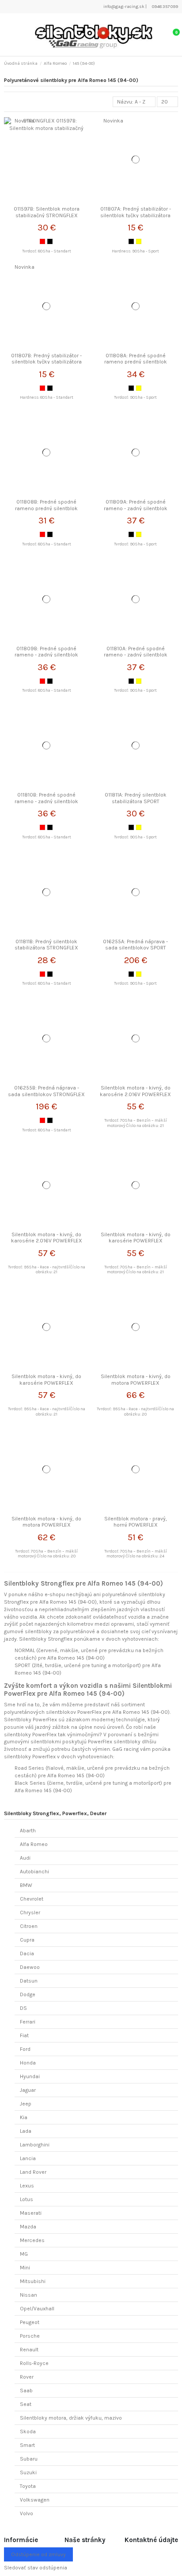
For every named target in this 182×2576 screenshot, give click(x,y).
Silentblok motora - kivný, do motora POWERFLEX (136, 1379)
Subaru (29, 2459)
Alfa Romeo (34, 1844)
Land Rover (33, 2172)
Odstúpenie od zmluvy (38, 2554)
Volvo (27, 2513)
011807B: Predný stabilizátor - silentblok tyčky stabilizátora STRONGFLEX (46, 362)
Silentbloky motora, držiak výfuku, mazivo (71, 2418)
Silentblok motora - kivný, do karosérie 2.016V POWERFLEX (135, 1091)
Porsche (30, 2336)
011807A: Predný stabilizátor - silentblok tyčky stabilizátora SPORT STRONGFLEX (136, 215)
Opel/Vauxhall (37, 2309)
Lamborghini (35, 2145)
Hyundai (30, 2076)
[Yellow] (139, 241)
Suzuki (28, 2472)
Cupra (27, 1940)
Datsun (29, 1981)
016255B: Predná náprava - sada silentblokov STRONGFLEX (46, 1091)
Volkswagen (35, 2500)
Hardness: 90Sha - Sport (135, 251)
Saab (26, 2391)
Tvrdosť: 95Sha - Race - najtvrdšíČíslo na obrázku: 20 (135, 1411)
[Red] (42, 241)
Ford (25, 2049)
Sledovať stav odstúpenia (36, 2568)
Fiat (24, 2035)
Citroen (29, 1926)
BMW (26, 1885)
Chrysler (30, 1913)
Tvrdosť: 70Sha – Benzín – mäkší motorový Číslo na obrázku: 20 (46, 1554)
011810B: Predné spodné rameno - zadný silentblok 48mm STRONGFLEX (46, 801)
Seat (26, 2404)
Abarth (28, 1831)
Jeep (26, 2104)
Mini (25, 2268)
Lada (26, 2131)
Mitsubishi (33, 2281)
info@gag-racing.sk (123, 7)
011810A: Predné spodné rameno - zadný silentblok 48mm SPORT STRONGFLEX (135, 655)
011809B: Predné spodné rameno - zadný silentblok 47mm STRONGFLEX (46, 655)
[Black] (50, 241)
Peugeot (30, 2322)
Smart (27, 2445)
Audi (25, 1858)
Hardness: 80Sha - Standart (47, 397)
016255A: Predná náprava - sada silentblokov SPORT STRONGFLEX (135, 948)
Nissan (28, 2295)
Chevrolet (32, 1899)
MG (24, 2254)
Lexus (27, 2186)
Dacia (27, 1953)
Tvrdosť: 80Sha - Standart (47, 251)
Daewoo (30, 1967)
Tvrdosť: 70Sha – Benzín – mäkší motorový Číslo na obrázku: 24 (136, 1554)
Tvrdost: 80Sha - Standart (47, 1130)
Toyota (28, 2486)
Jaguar (28, 2090)
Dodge (28, 1994)
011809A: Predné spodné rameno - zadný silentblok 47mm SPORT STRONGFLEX (135, 508)
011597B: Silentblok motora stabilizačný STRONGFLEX (47, 212)
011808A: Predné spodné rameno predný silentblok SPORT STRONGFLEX (136, 362)
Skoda (28, 2431)
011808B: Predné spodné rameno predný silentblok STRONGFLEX (46, 508)
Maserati (31, 2213)
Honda (28, 2063)
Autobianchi (34, 1872)
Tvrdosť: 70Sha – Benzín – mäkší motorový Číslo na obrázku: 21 (136, 1123)
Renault (29, 2350)
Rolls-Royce (34, 2363)
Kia (24, 2117)
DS (23, 2008)
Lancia (28, 2158)
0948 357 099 (165, 7)
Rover (27, 2377)
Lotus (27, 2199)
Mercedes (32, 2240)
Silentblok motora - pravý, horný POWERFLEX (136, 1522)
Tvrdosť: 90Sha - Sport (135, 397)
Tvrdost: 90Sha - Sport (135, 983)
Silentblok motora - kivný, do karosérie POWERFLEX (136, 1238)
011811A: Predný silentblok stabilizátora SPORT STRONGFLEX (136, 801)
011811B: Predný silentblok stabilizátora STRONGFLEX (46, 945)
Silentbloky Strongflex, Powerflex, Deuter (55, 1813)
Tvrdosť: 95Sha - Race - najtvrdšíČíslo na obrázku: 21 (47, 1269)
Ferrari (28, 2022)
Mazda (28, 2227)
